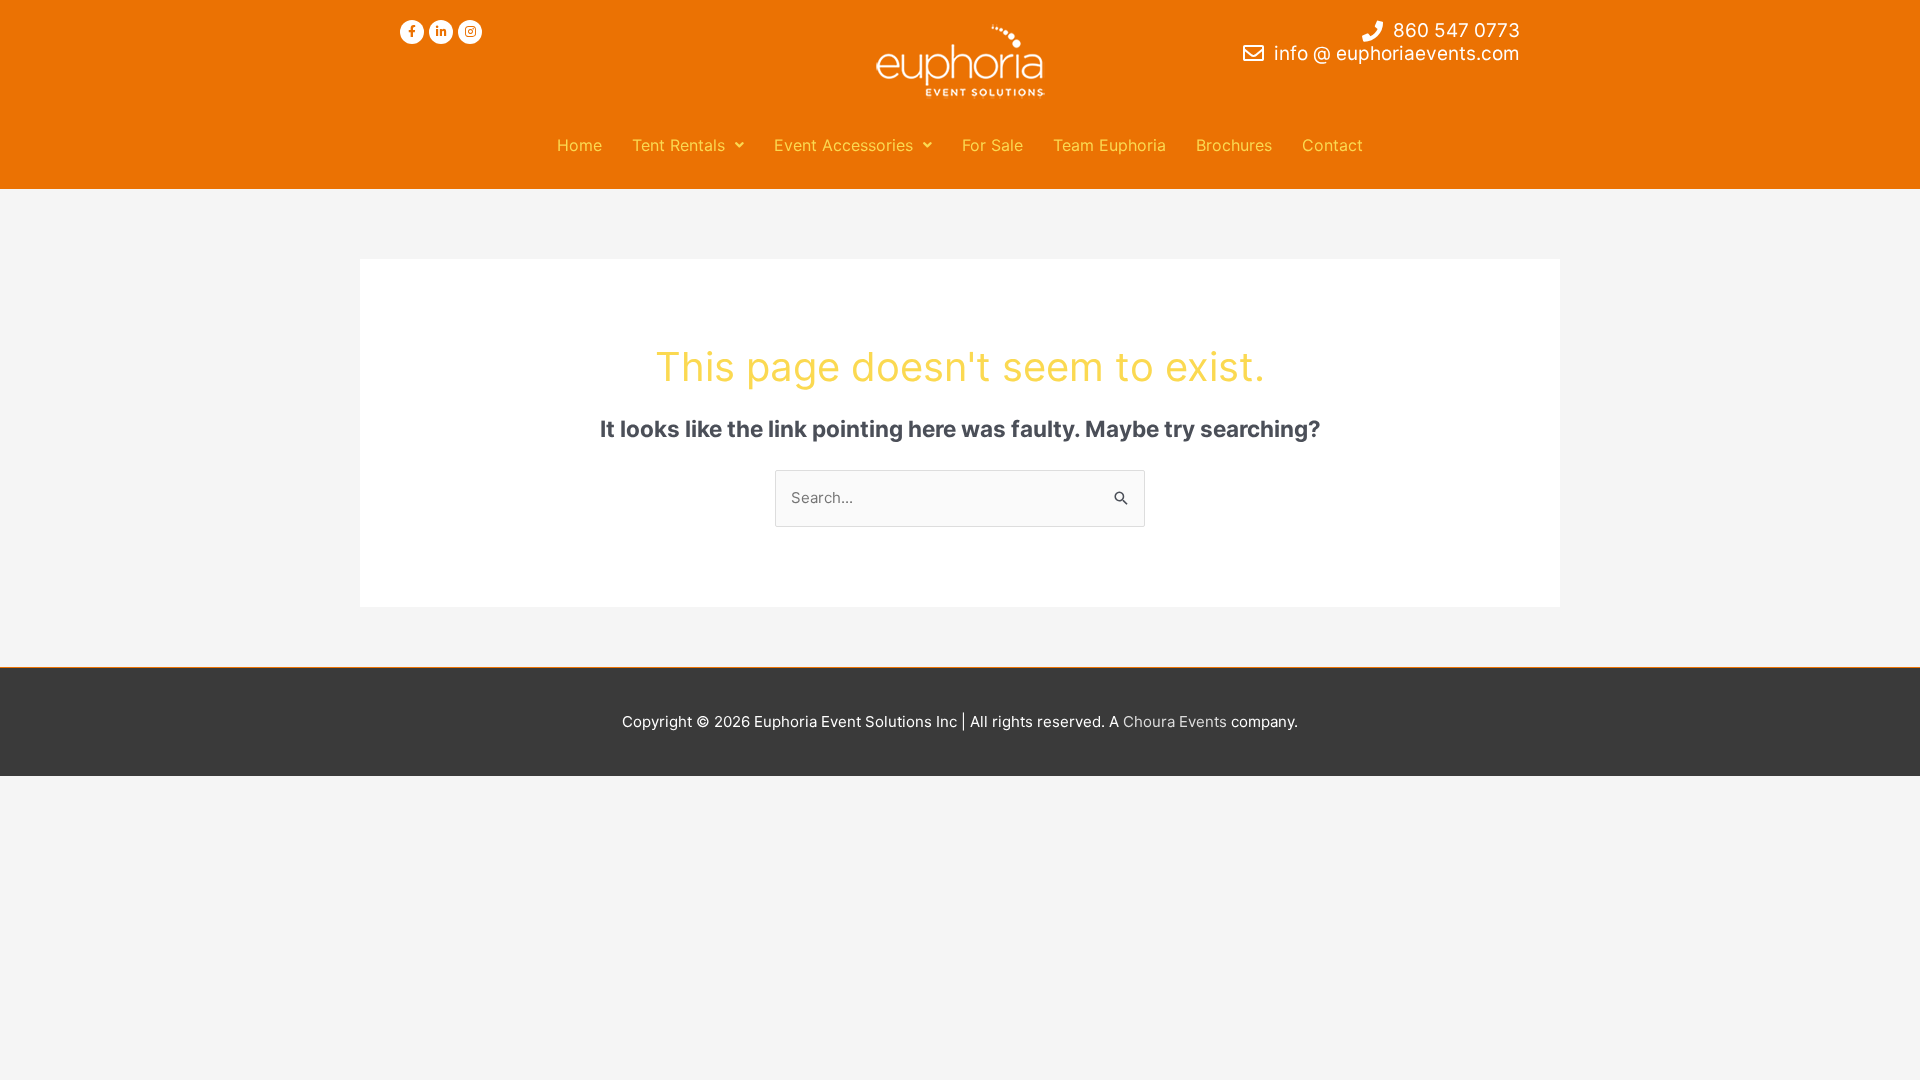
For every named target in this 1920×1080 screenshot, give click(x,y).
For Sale (992, 145)
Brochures (1234, 145)
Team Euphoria (1109, 145)
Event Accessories (843, 145)
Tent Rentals (678, 145)
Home (579, 145)
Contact (1332, 145)
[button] (688, 145)
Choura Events (1175, 721)
